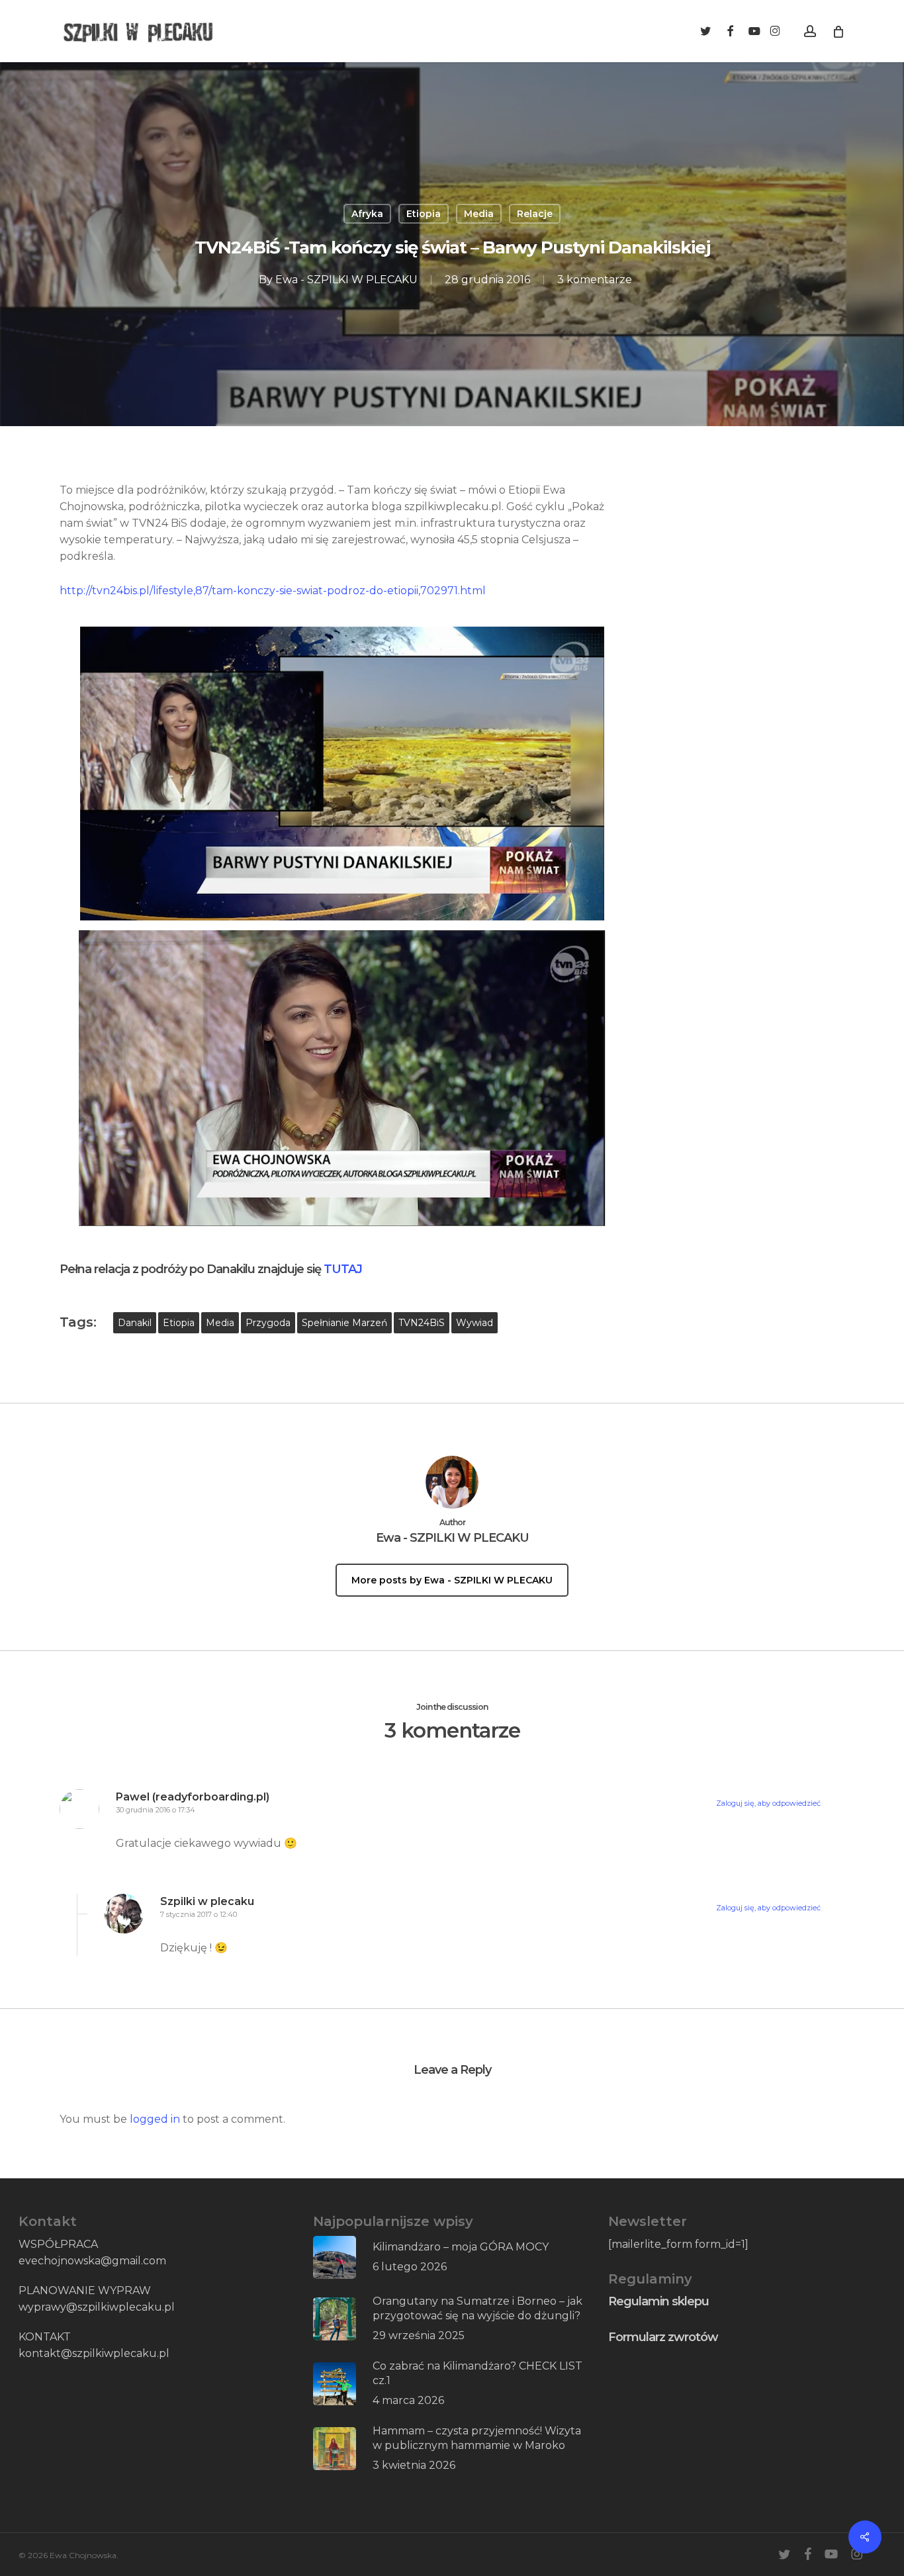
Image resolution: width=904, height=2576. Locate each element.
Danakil (135, 1323)
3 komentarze (595, 280)
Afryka (367, 214)
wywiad (475, 1323)
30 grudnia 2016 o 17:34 (156, 1810)
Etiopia (424, 214)
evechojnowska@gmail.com (92, 2261)
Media (479, 214)
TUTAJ (343, 1269)
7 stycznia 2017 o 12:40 (199, 1914)
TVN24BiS (422, 1323)
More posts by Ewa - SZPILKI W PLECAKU (452, 1580)
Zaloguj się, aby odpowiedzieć (768, 1803)
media (220, 1323)
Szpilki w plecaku (207, 1901)
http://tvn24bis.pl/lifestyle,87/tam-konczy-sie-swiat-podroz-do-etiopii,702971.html (273, 591)
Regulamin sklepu (658, 2301)
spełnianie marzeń (344, 1323)
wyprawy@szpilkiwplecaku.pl (97, 2307)
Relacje (535, 214)
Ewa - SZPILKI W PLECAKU (346, 280)
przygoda (268, 1323)
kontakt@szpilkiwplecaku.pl (94, 2353)
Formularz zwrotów (663, 2337)
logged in (155, 2119)
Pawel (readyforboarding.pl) (193, 1797)
